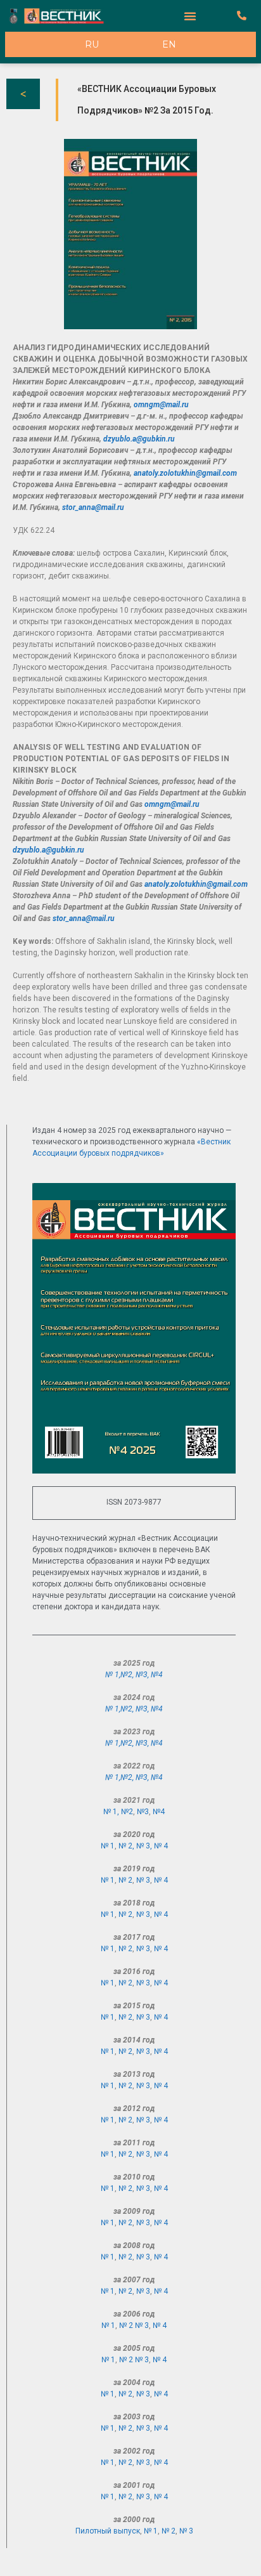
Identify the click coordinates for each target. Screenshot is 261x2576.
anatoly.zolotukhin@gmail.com (185, 473)
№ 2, (127, 1846)
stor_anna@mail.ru (93, 507)
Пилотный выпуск (108, 2531)
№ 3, (145, 1846)
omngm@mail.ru (161, 405)
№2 (126, 1675)
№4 (157, 1675)
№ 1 (108, 1846)
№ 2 (125, 1880)
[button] (190, 16)
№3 (142, 1675)
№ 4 (161, 1846)
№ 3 (143, 1880)
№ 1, (113, 1675)
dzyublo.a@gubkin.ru (139, 439)
